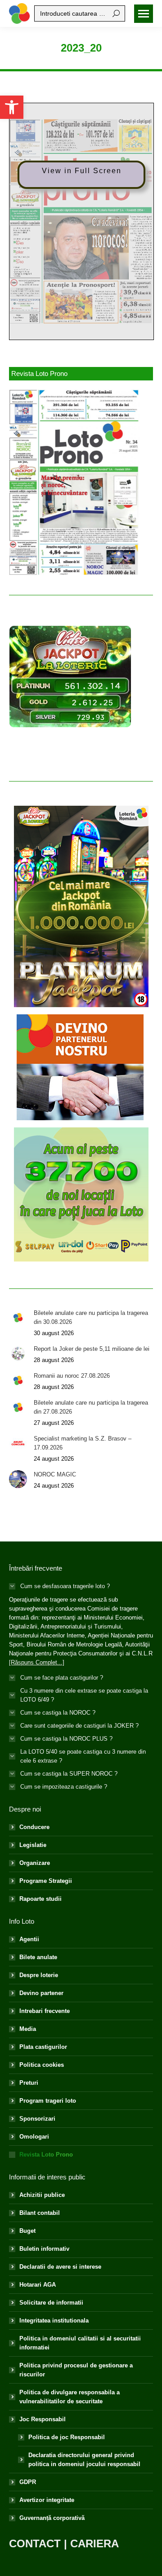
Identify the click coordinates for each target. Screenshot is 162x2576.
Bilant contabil (40, 2213)
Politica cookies (42, 2065)
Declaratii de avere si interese (60, 2267)
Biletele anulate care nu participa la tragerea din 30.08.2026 (91, 1317)
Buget (27, 2231)
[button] (12, 107)
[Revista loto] (74, 482)
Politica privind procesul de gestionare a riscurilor (76, 2370)
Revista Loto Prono (46, 2155)
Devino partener (41, 1993)
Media (28, 2029)
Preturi (29, 2083)
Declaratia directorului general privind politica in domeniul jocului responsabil (84, 2460)
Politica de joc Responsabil (67, 2437)
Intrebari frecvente (45, 2011)
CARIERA (94, 2543)
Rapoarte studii (40, 1899)
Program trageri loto (48, 2101)
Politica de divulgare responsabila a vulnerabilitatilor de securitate (70, 2397)
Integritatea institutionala (54, 2321)
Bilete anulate (38, 1957)
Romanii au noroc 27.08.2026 (72, 1376)
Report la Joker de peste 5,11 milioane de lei (92, 1349)
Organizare (35, 1863)
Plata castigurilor (43, 2047)
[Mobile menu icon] (144, 14)
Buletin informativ (44, 2249)
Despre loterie (39, 1975)
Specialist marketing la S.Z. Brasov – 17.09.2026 (83, 1443)
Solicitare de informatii (51, 2303)
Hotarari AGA (38, 2285)
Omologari (34, 2137)
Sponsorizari (37, 2119)
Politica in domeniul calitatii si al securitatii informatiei (80, 2343)
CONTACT (35, 2543)
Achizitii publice (42, 2195)
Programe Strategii (46, 1881)
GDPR (28, 2482)
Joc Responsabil (43, 2419)
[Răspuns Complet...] (37, 1662)
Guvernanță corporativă (52, 2518)
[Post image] (18, 1318)
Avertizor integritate (47, 2500)
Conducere (34, 1827)
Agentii (29, 1939)
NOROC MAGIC (55, 1474)
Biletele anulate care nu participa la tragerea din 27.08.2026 (91, 1407)
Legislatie (33, 1845)
